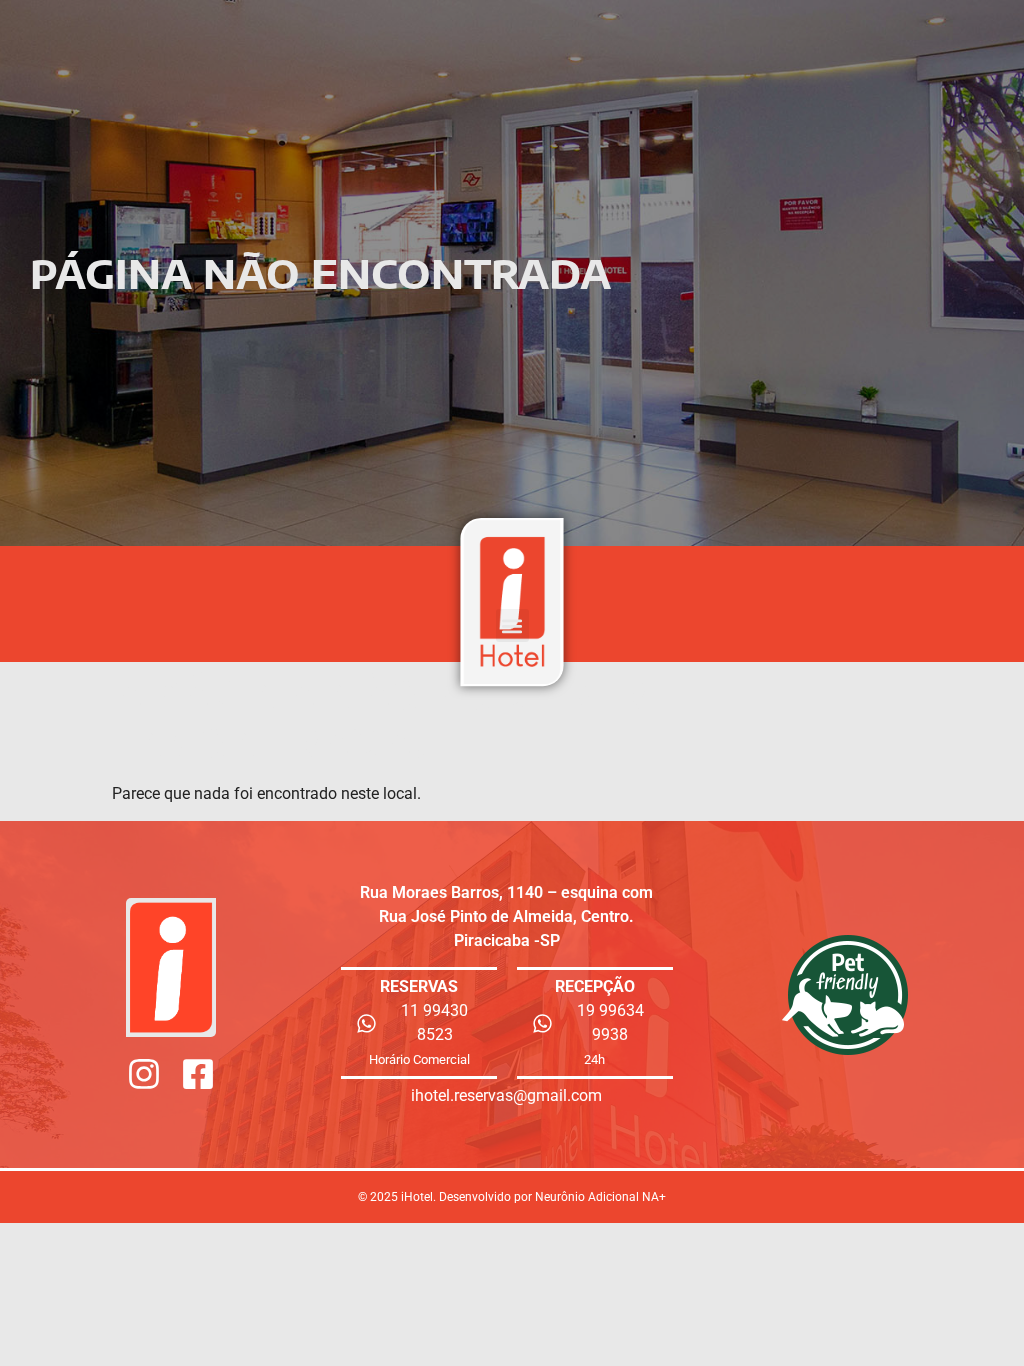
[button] (512, 625)
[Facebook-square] (198, 1074)
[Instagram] (144, 1074)
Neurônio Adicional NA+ (600, 1197)
